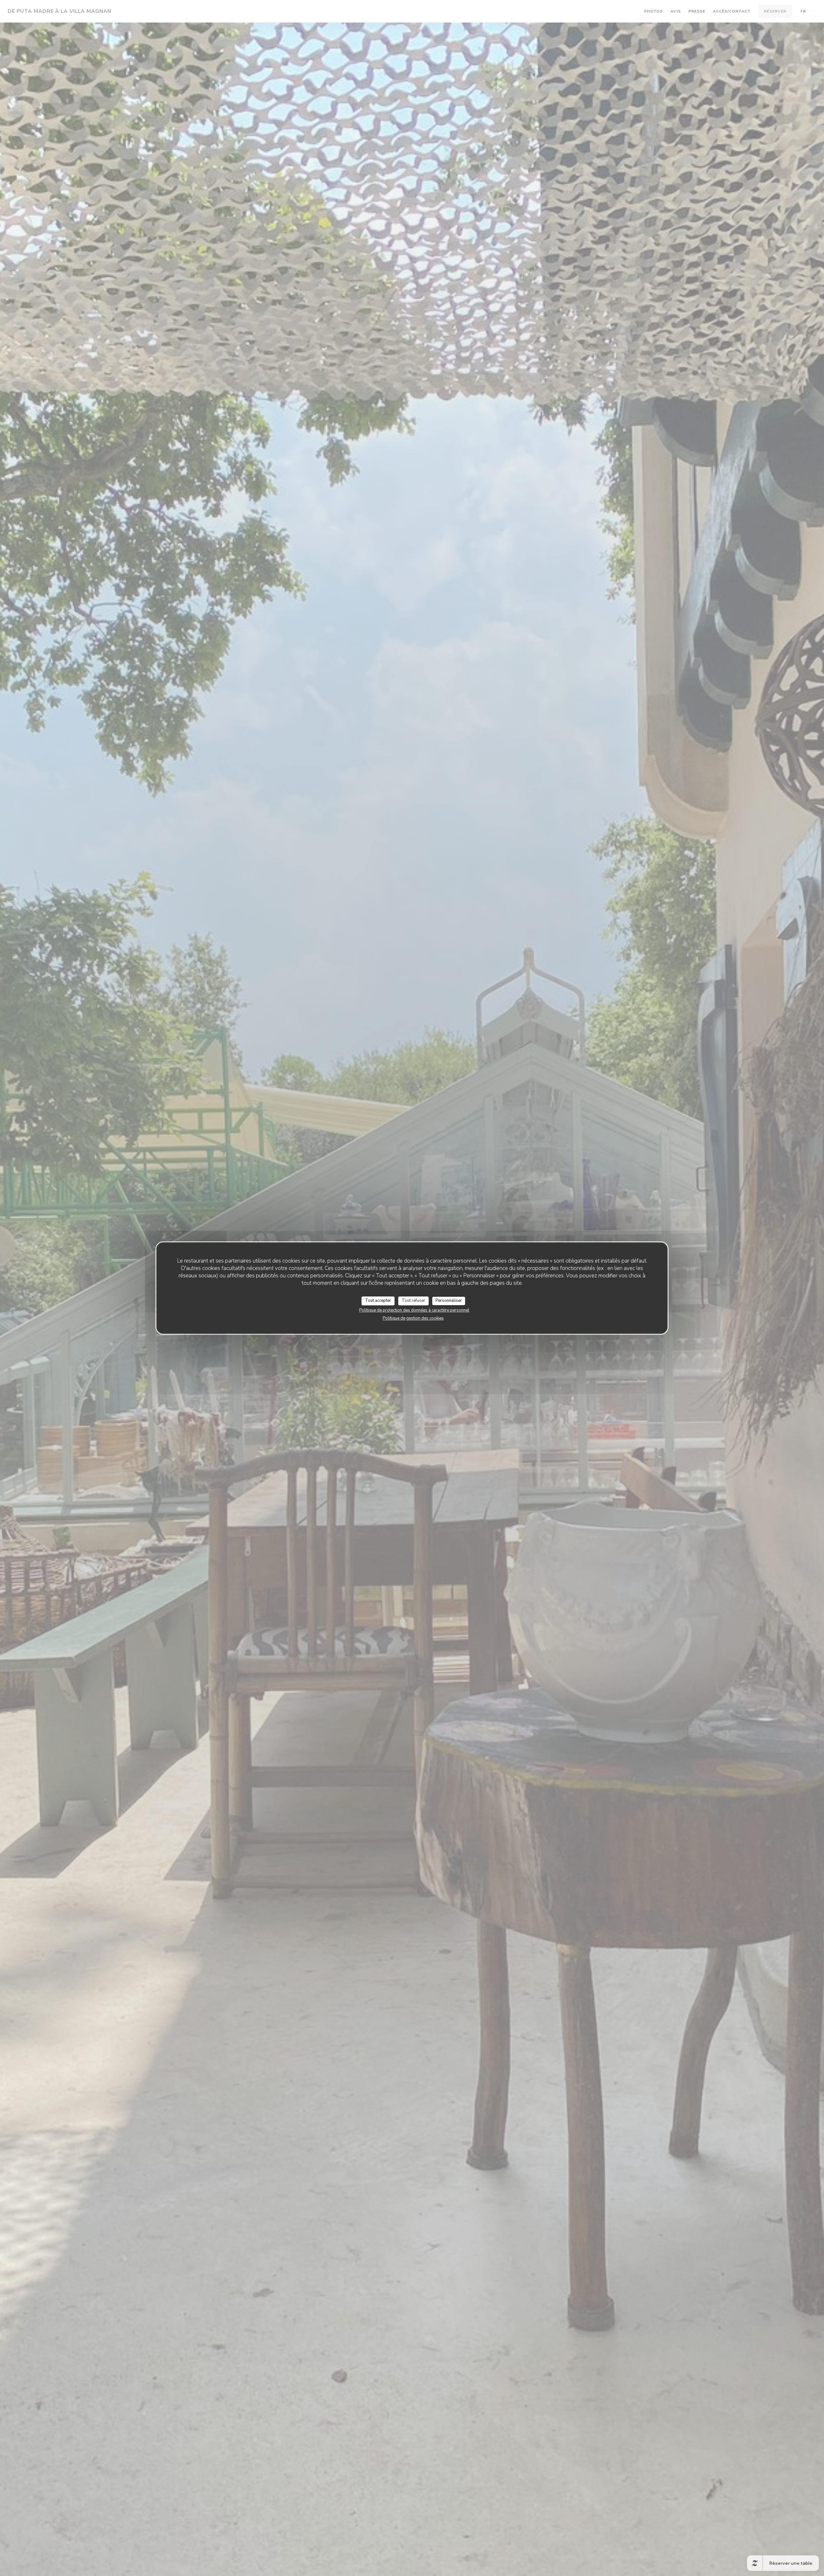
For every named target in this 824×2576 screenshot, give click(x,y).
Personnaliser (449, 1301)
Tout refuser (413, 1301)
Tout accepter (378, 1301)
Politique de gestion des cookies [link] (413, 1318)
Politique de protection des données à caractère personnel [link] (414, 1310)
